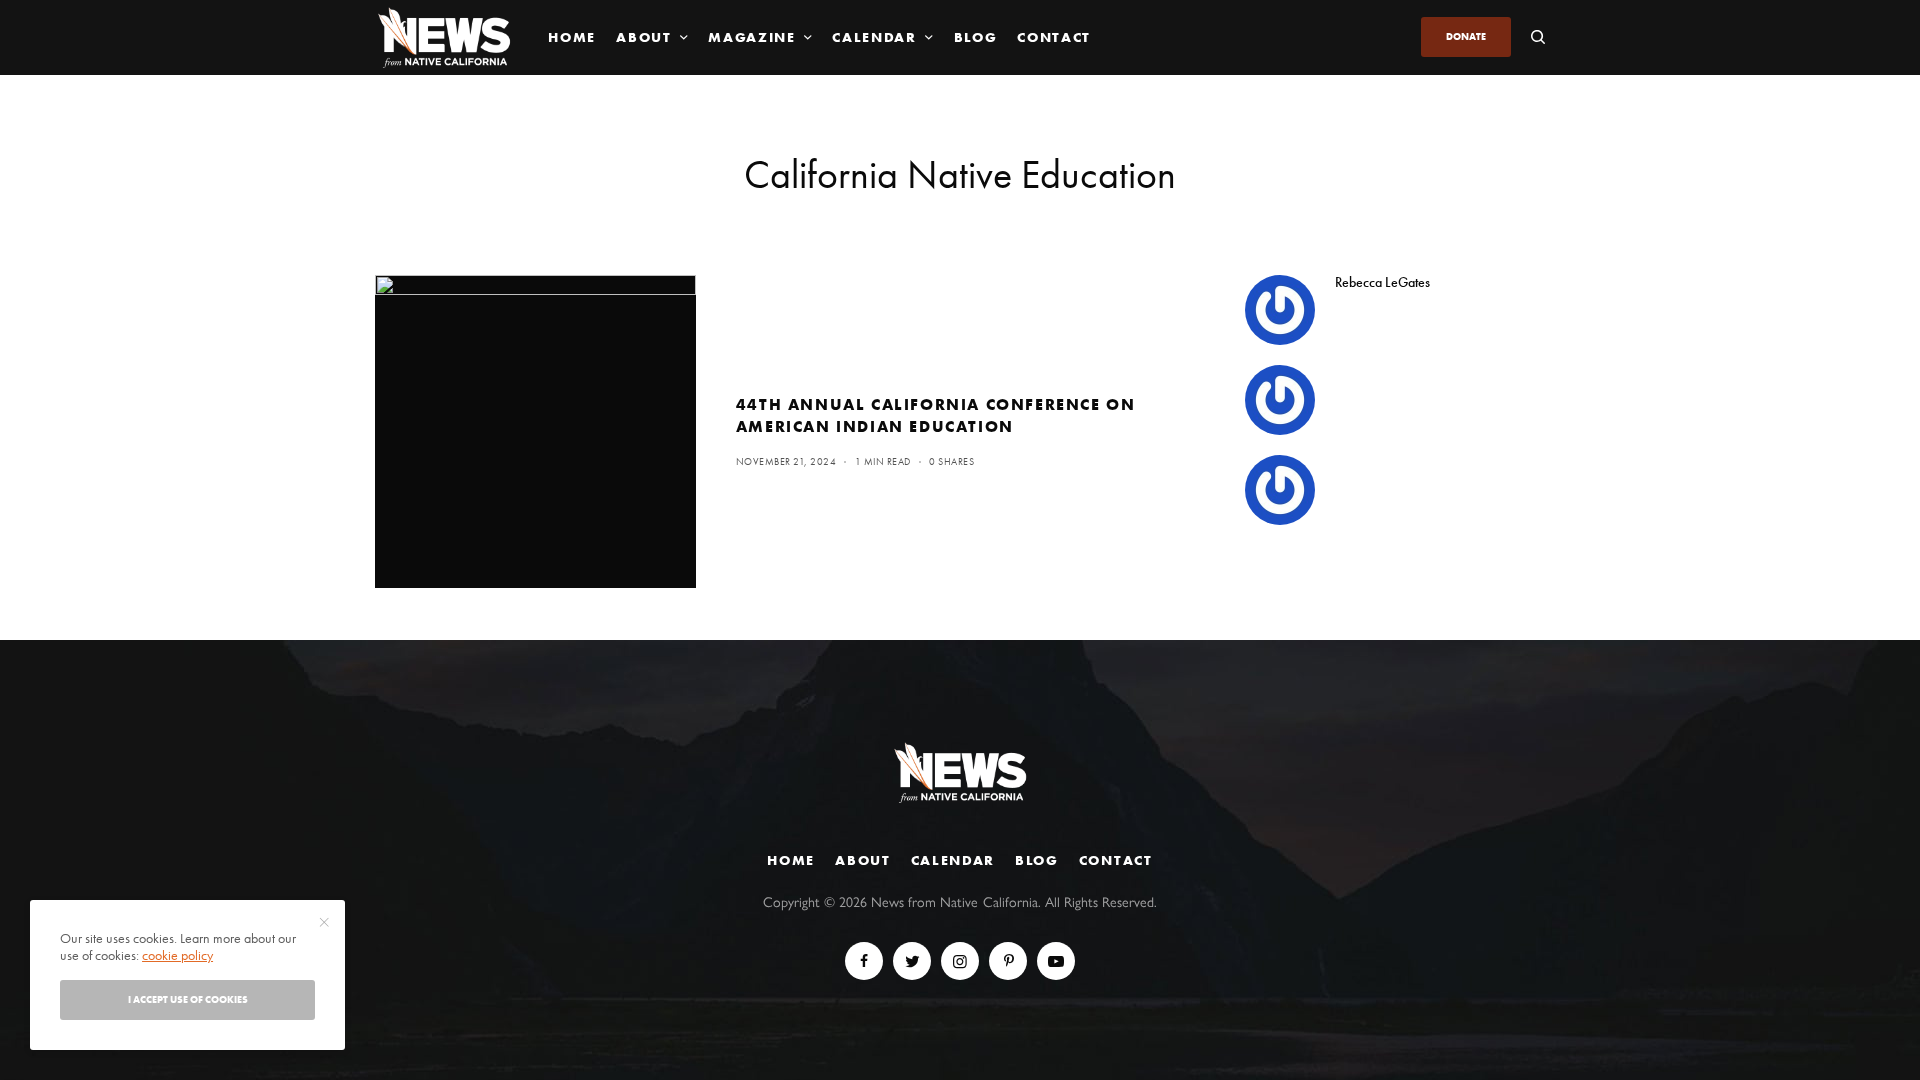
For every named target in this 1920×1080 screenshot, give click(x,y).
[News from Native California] (444, 37)
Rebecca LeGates (1382, 282)
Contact (1116, 860)
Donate (1466, 36)
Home (791, 860)
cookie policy (177, 955)
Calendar (953, 860)
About (862, 860)
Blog (1037, 860)
